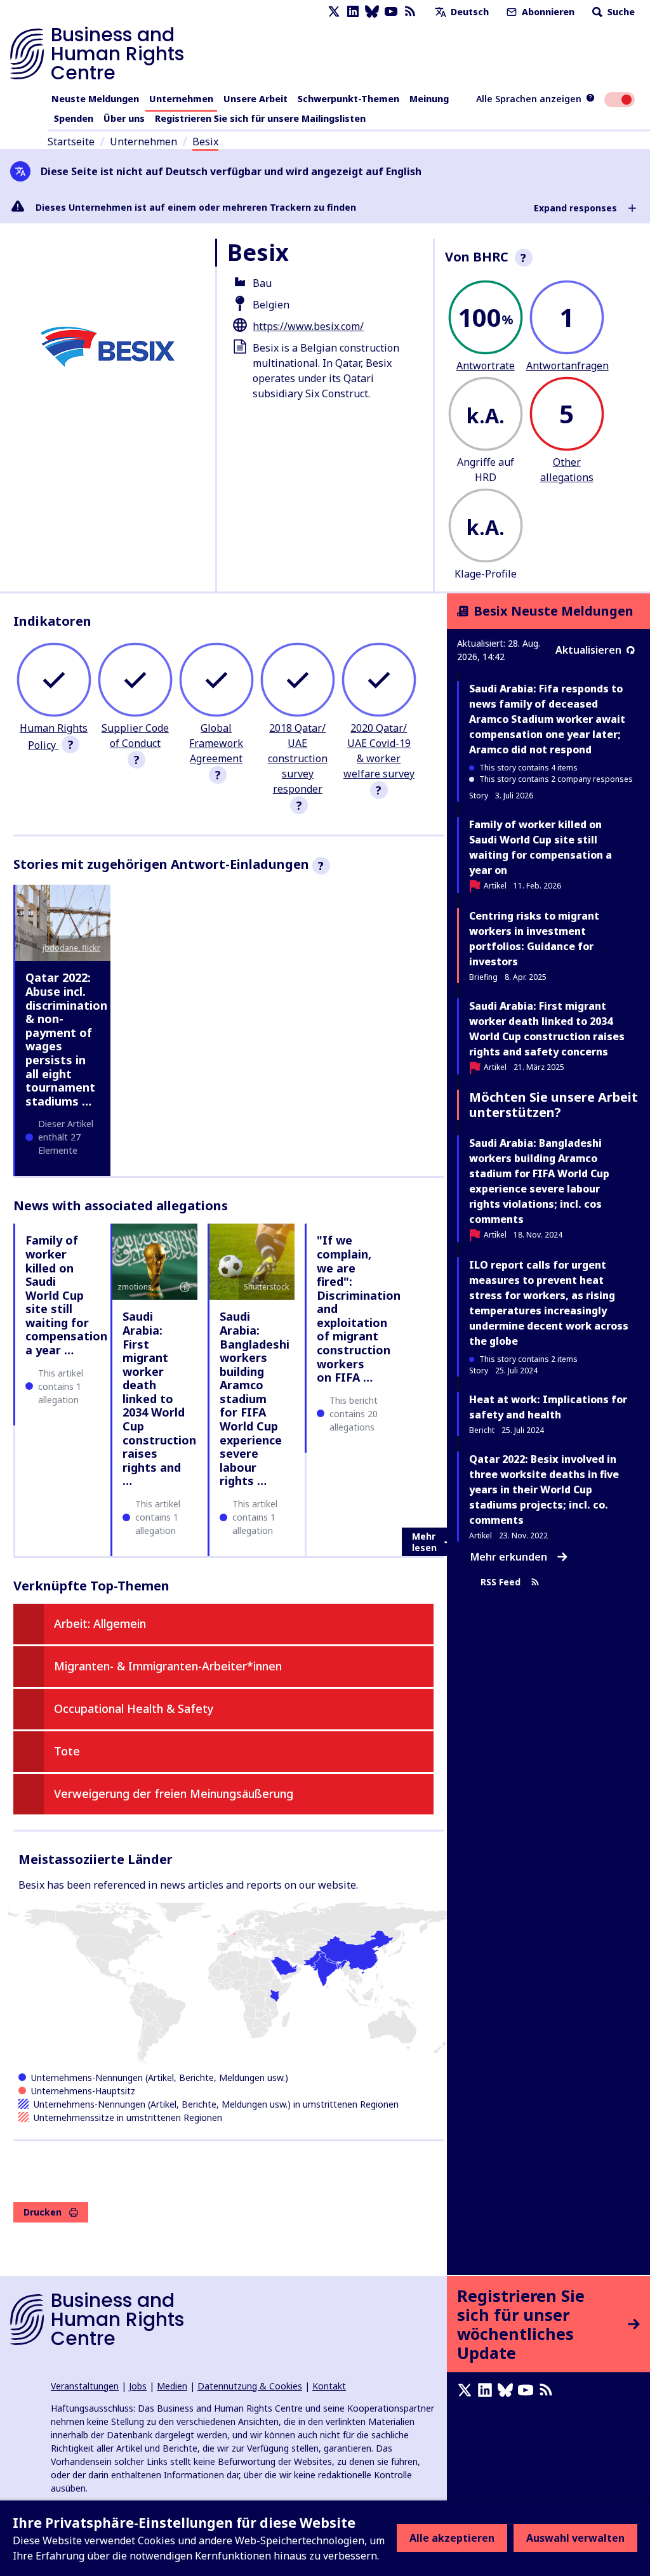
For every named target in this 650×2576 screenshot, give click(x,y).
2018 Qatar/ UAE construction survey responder (298, 758)
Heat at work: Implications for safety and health (548, 1407)
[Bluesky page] (372, 12)
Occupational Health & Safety (134, 1708)
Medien (172, 2386)
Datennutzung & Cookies (250, 2386)
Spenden (74, 118)
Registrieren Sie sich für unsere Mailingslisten (260, 118)
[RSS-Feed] (410, 12)
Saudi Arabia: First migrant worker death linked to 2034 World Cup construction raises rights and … (159, 1398)
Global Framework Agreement (216, 743)
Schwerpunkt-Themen (348, 99)
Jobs (138, 2386)
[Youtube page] (391, 12)
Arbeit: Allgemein (100, 1623)
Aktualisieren (588, 650)
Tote (67, 1751)
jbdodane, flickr (71, 948)
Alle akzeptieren (452, 2538)
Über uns (124, 118)
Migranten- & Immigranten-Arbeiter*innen (168, 1666)
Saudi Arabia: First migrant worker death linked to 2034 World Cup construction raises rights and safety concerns (547, 1029)
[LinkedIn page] (353, 12)
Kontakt (329, 2386)
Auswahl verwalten (575, 2538)
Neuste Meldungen (95, 99)
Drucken (43, 2212)
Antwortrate (486, 366)
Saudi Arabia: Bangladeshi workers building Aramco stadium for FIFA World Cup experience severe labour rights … (255, 1398)
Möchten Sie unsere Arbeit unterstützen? (554, 1105)
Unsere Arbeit (255, 99)
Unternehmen (181, 99)
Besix (205, 142)
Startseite (71, 142)
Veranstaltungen (85, 2386)
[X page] (334, 12)
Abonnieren (547, 12)
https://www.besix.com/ (308, 326)
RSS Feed (501, 1582)
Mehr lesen (424, 1542)
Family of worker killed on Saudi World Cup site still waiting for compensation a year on (541, 847)
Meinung (429, 99)
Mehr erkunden (509, 1557)
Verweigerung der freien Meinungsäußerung (174, 1793)
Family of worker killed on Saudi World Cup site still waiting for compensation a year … (66, 1295)
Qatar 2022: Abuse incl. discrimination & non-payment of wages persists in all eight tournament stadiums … (66, 1039)
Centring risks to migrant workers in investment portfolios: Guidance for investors (534, 939)
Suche (620, 12)
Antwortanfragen (567, 366)
